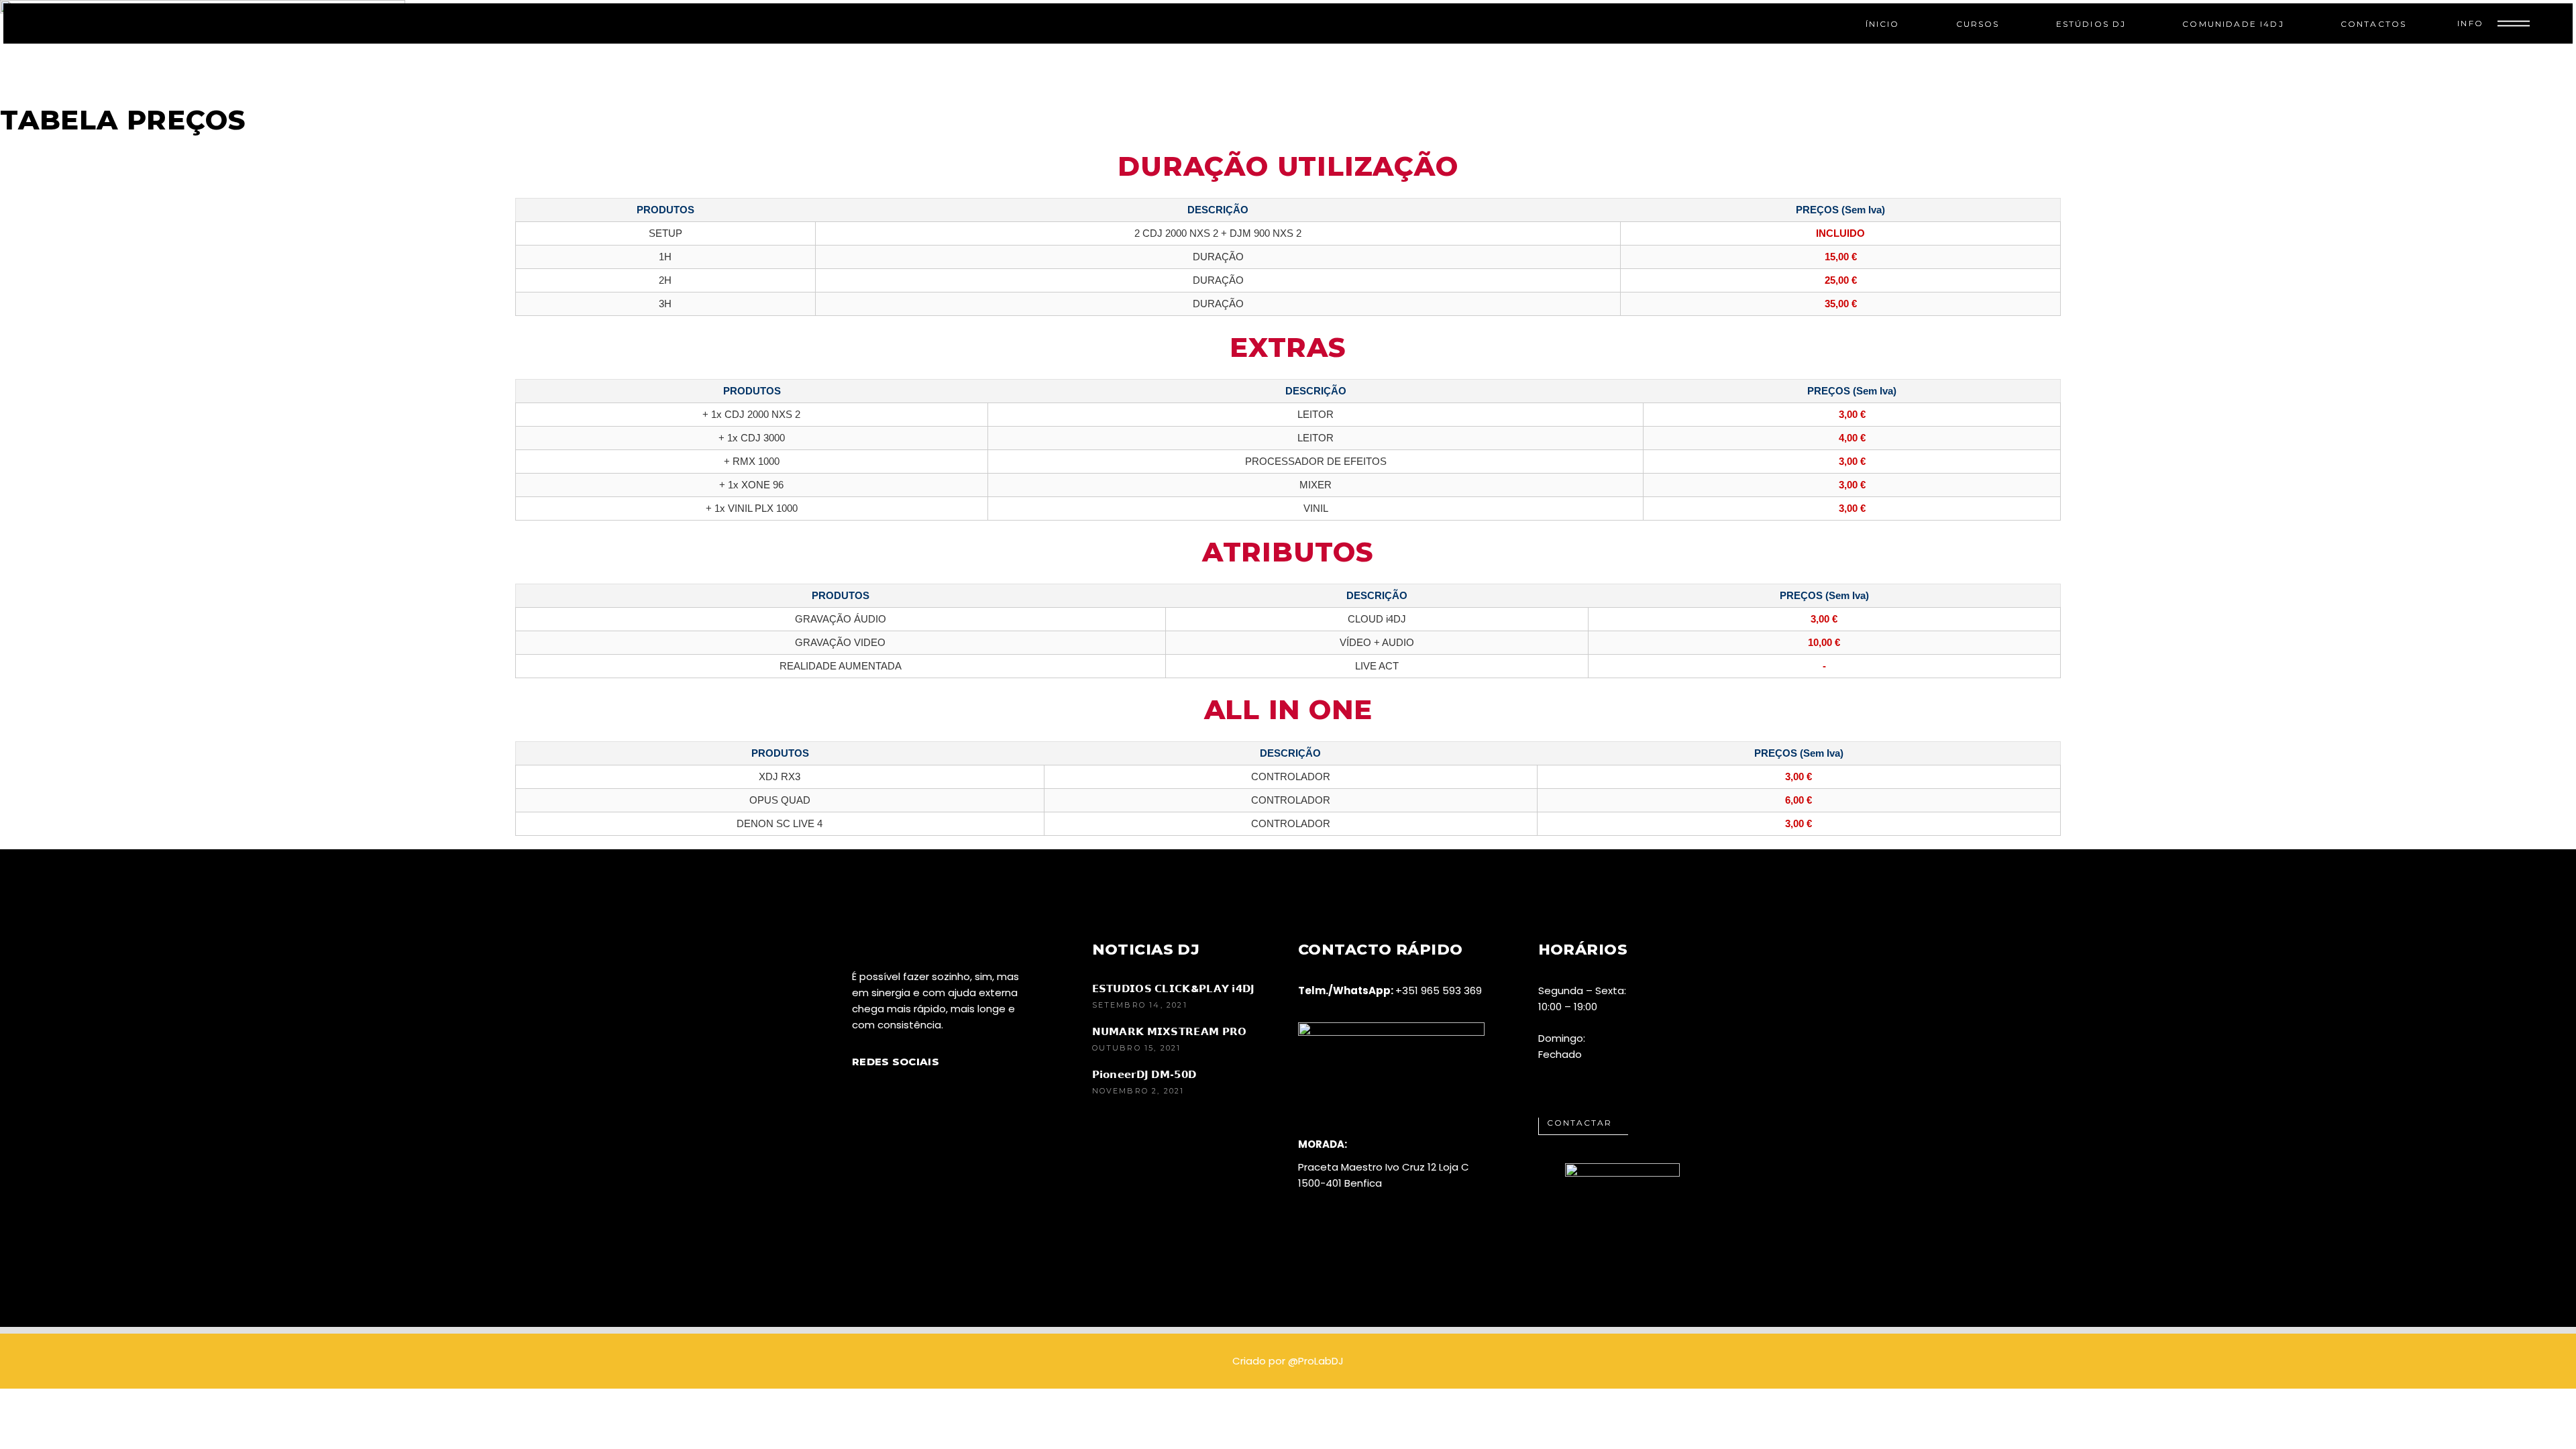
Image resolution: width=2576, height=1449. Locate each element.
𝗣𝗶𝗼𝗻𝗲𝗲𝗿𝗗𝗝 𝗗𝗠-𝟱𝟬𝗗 (1144, 1074)
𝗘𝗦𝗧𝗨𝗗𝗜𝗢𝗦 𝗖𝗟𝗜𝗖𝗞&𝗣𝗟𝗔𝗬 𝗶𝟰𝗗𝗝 (1174, 988)
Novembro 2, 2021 (1138, 1091)
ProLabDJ (1321, 1361)
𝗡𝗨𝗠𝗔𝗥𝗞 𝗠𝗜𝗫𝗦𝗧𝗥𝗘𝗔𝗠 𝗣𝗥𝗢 (1170, 1031)
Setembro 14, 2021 (1140, 1005)
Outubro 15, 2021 (1137, 1048)
